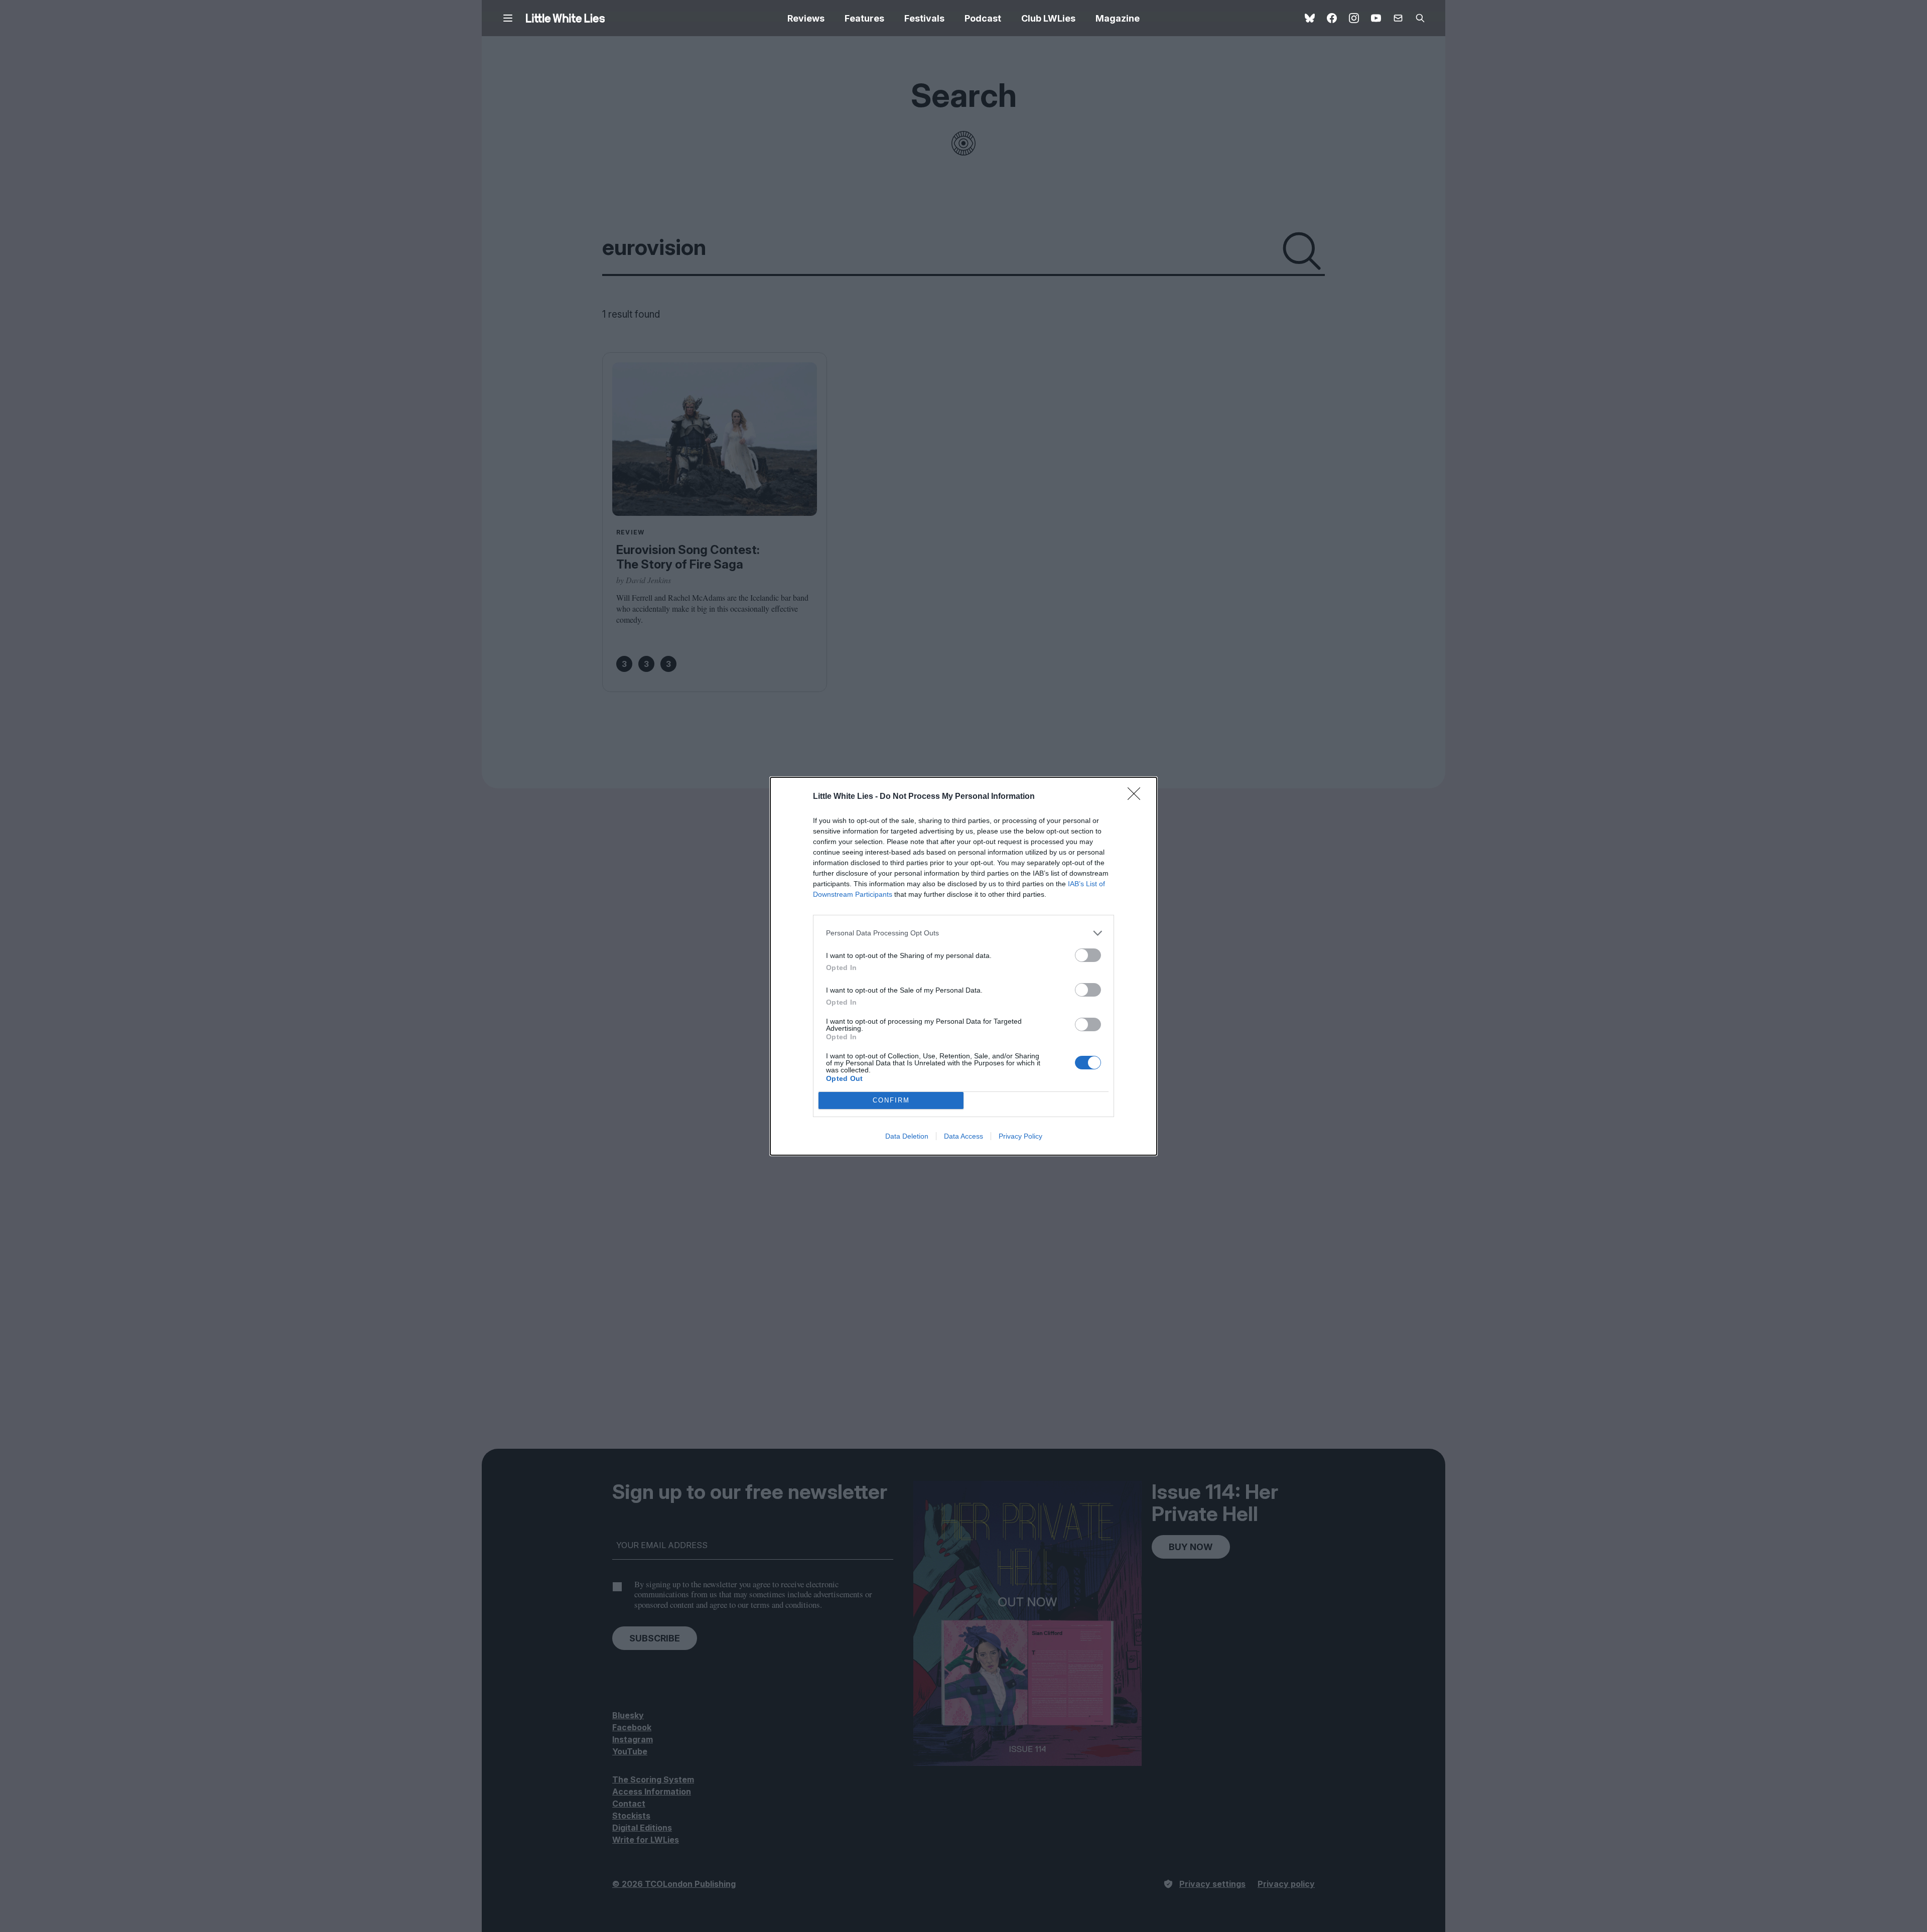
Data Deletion (907, 1136)
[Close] (1137, 797)
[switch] (1088, 955)
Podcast (983, 18)
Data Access (963, 1136)
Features (864, 18)
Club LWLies (1048, 18)
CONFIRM (891, 1100)
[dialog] (963, 966)
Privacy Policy (1020, 1136)
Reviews (806, 18)
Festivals (924, 18)
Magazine (1118, 18)
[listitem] (963, 933)
